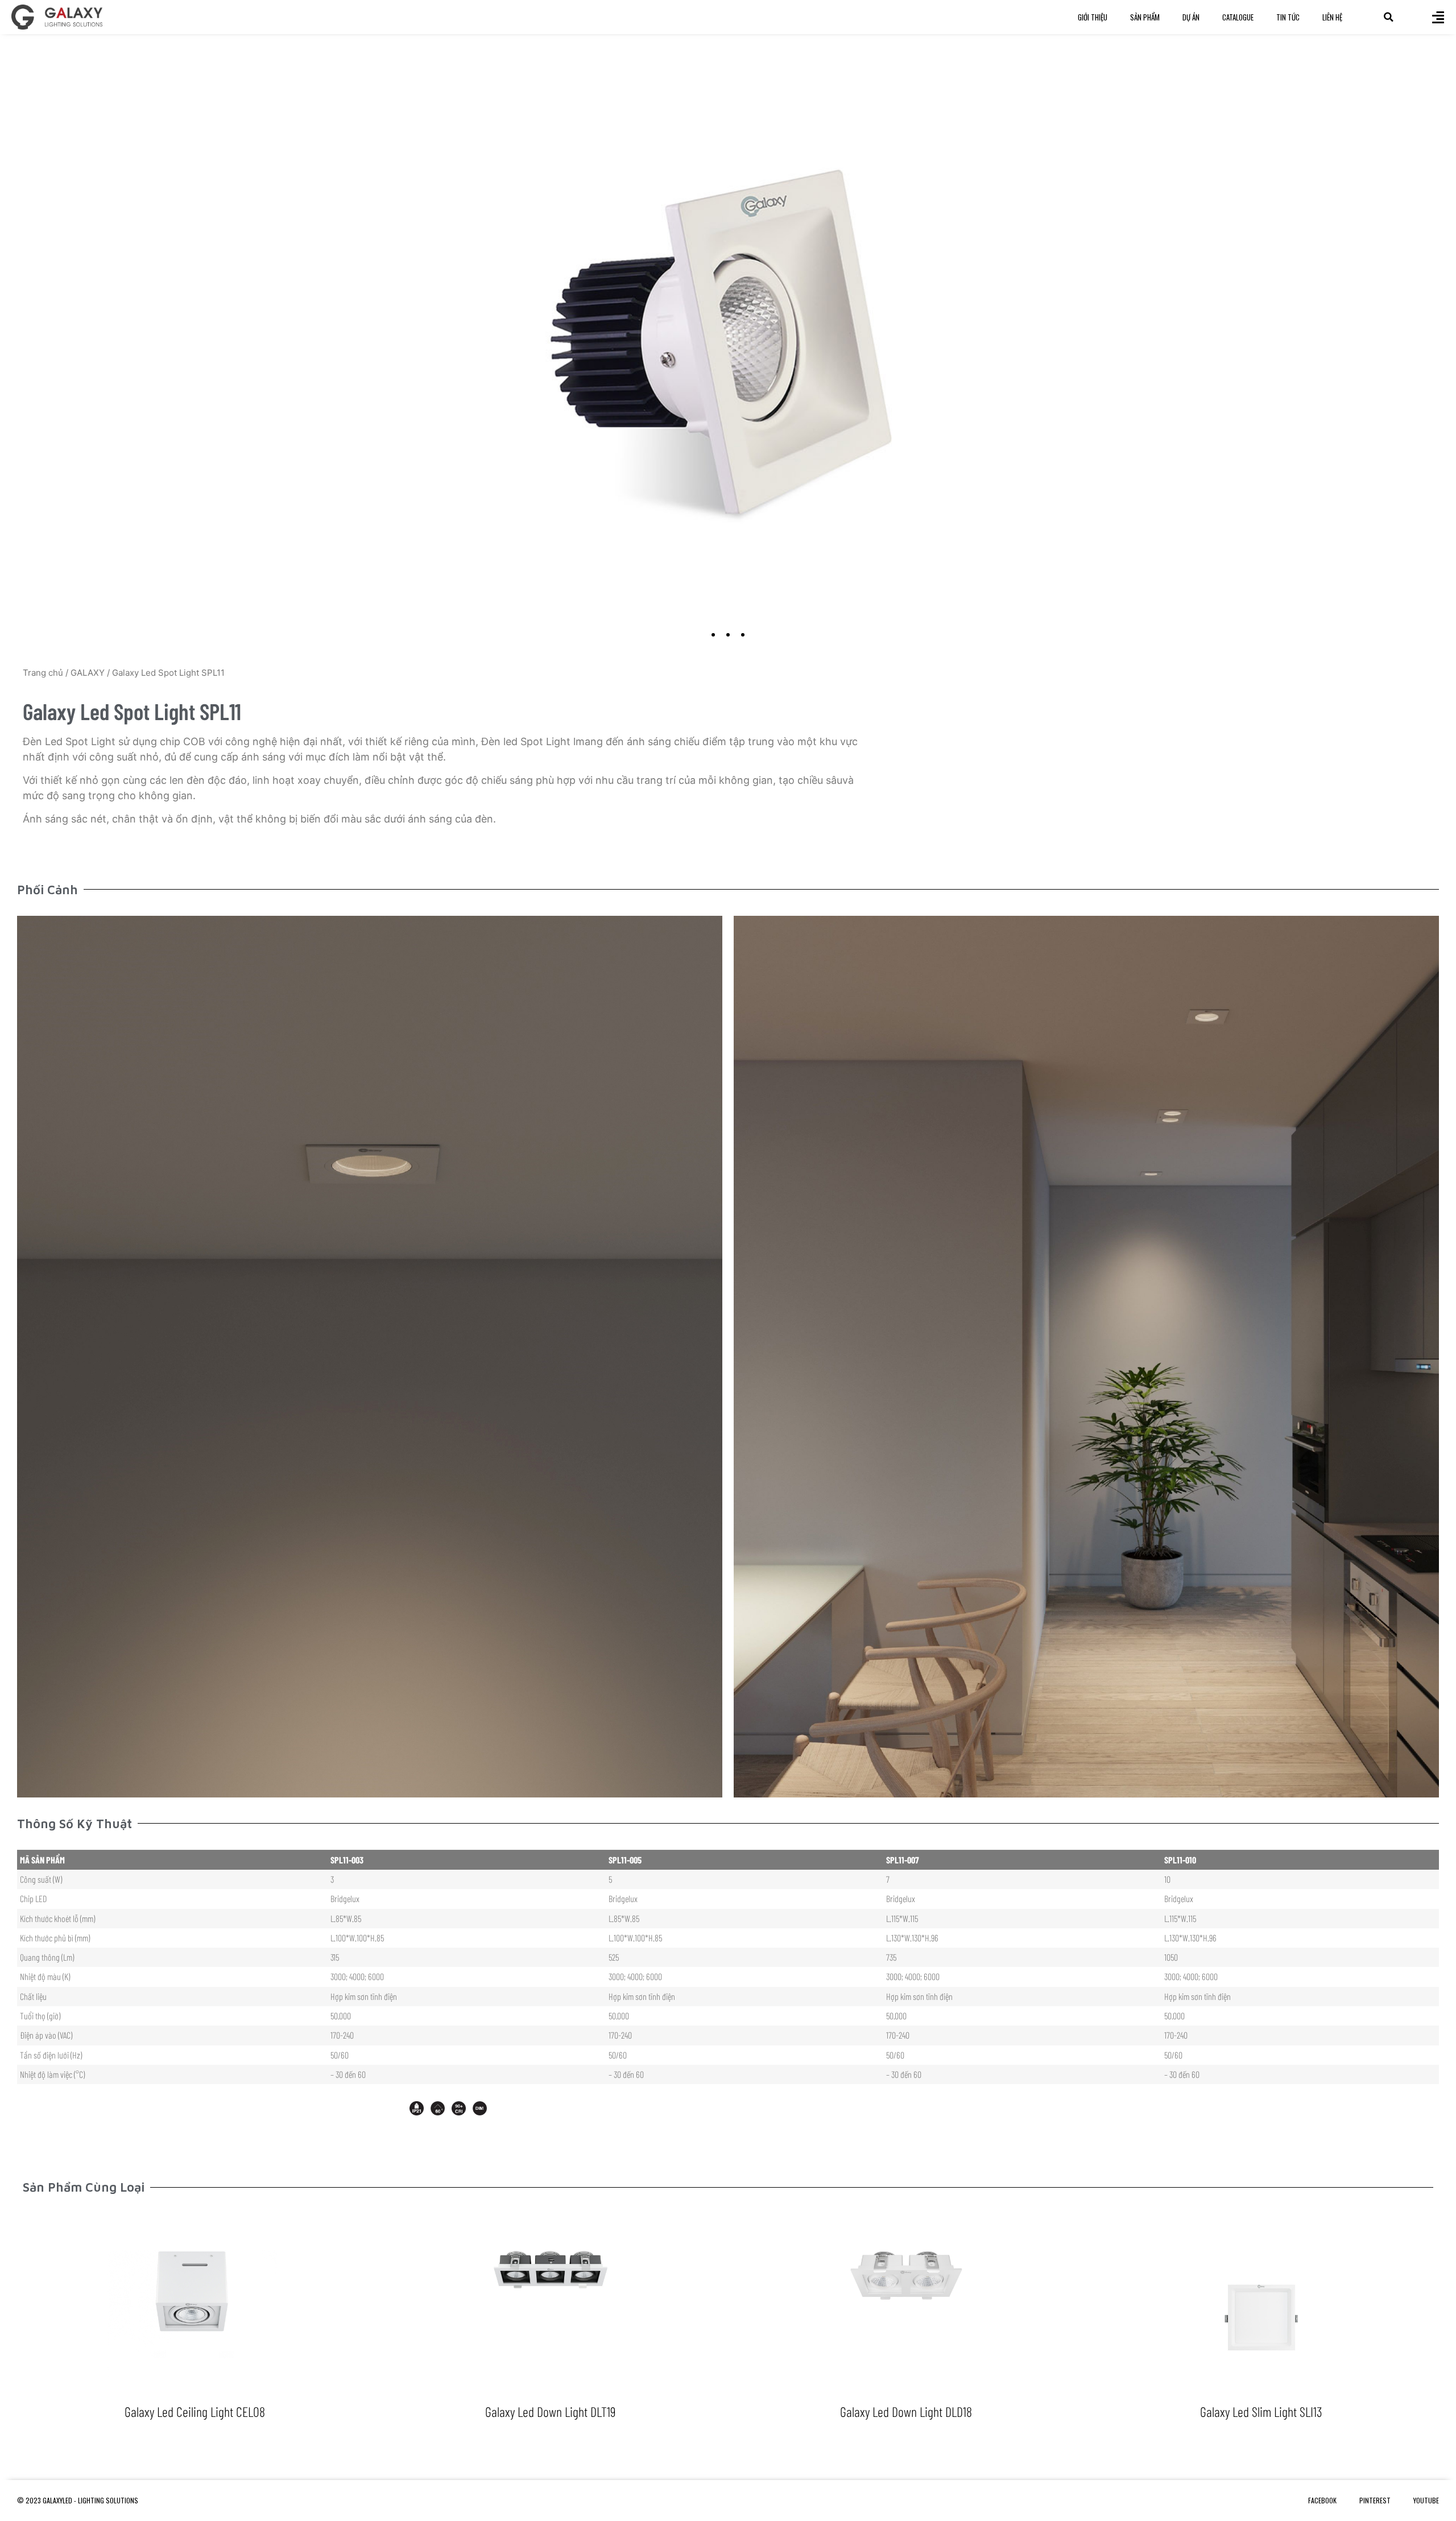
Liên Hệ (1332, 17)
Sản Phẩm (1145, 17)
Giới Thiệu (1093, 17)
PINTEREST (1375, 2500)
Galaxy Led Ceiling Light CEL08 (195, 2412)
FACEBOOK (1322, 2500)
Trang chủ (43, 673)
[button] (1389, 17)
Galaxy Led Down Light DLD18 (906, 2412)
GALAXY (88, 673)
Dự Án (1191, 17)
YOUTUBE (1426, 2500)
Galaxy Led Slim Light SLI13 (1261, 2412)
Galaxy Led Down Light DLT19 (550, 2412)
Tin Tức (1288, 17)
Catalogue (1238, 17)
